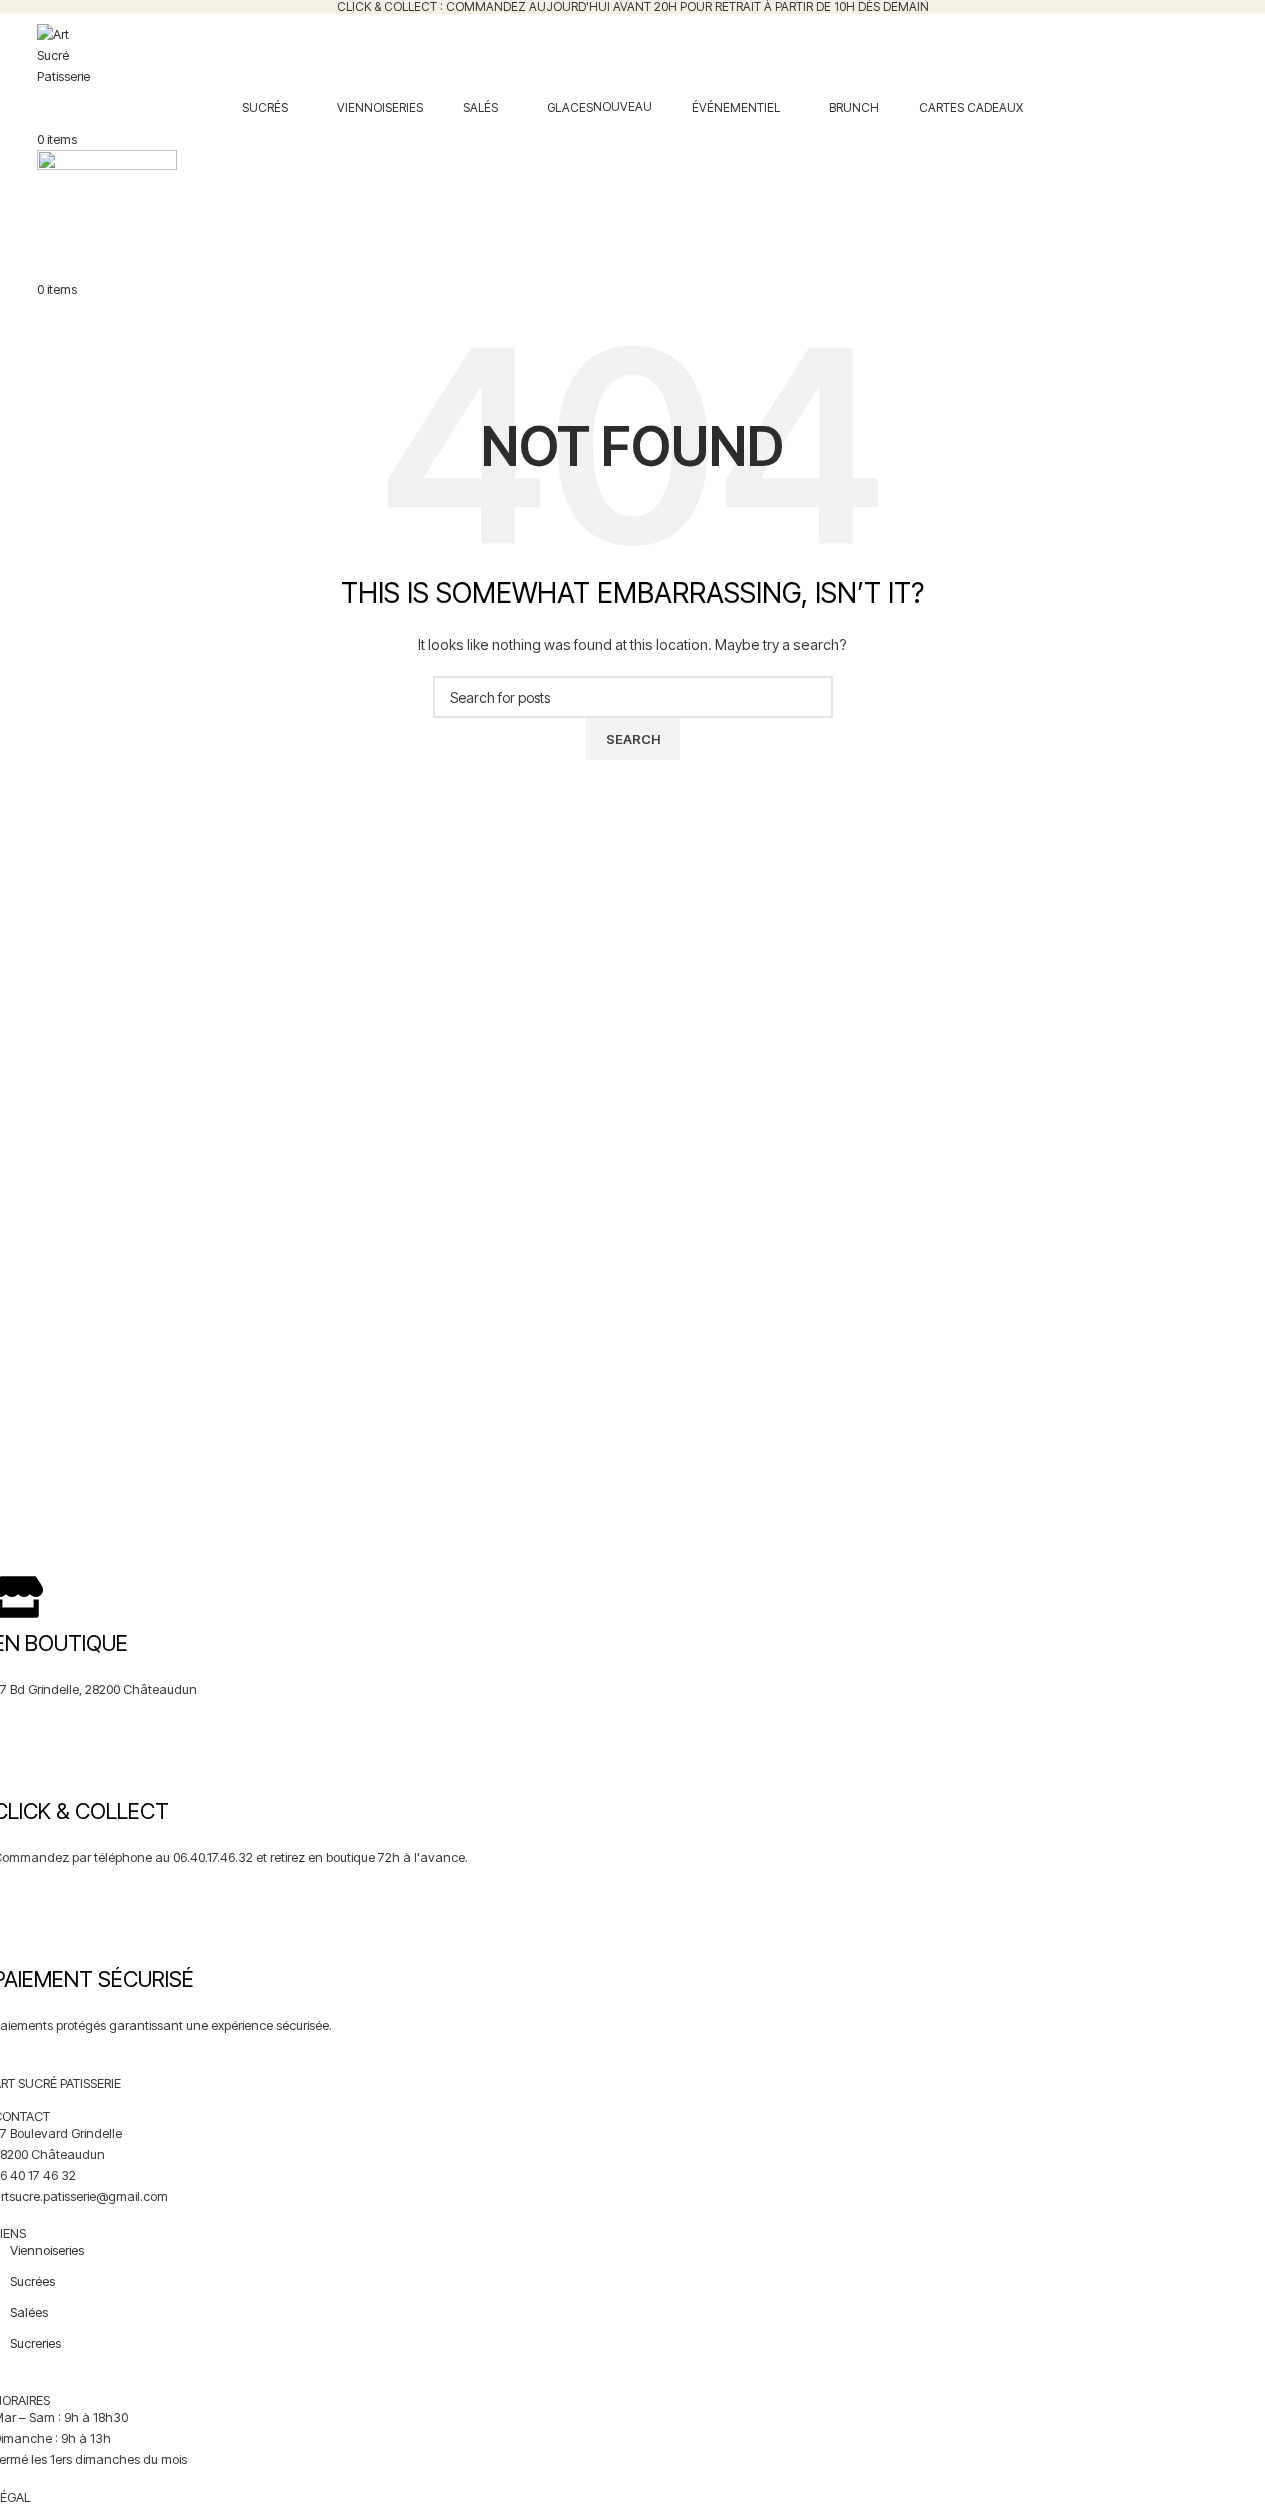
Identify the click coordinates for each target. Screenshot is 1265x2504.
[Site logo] (64, 54)
